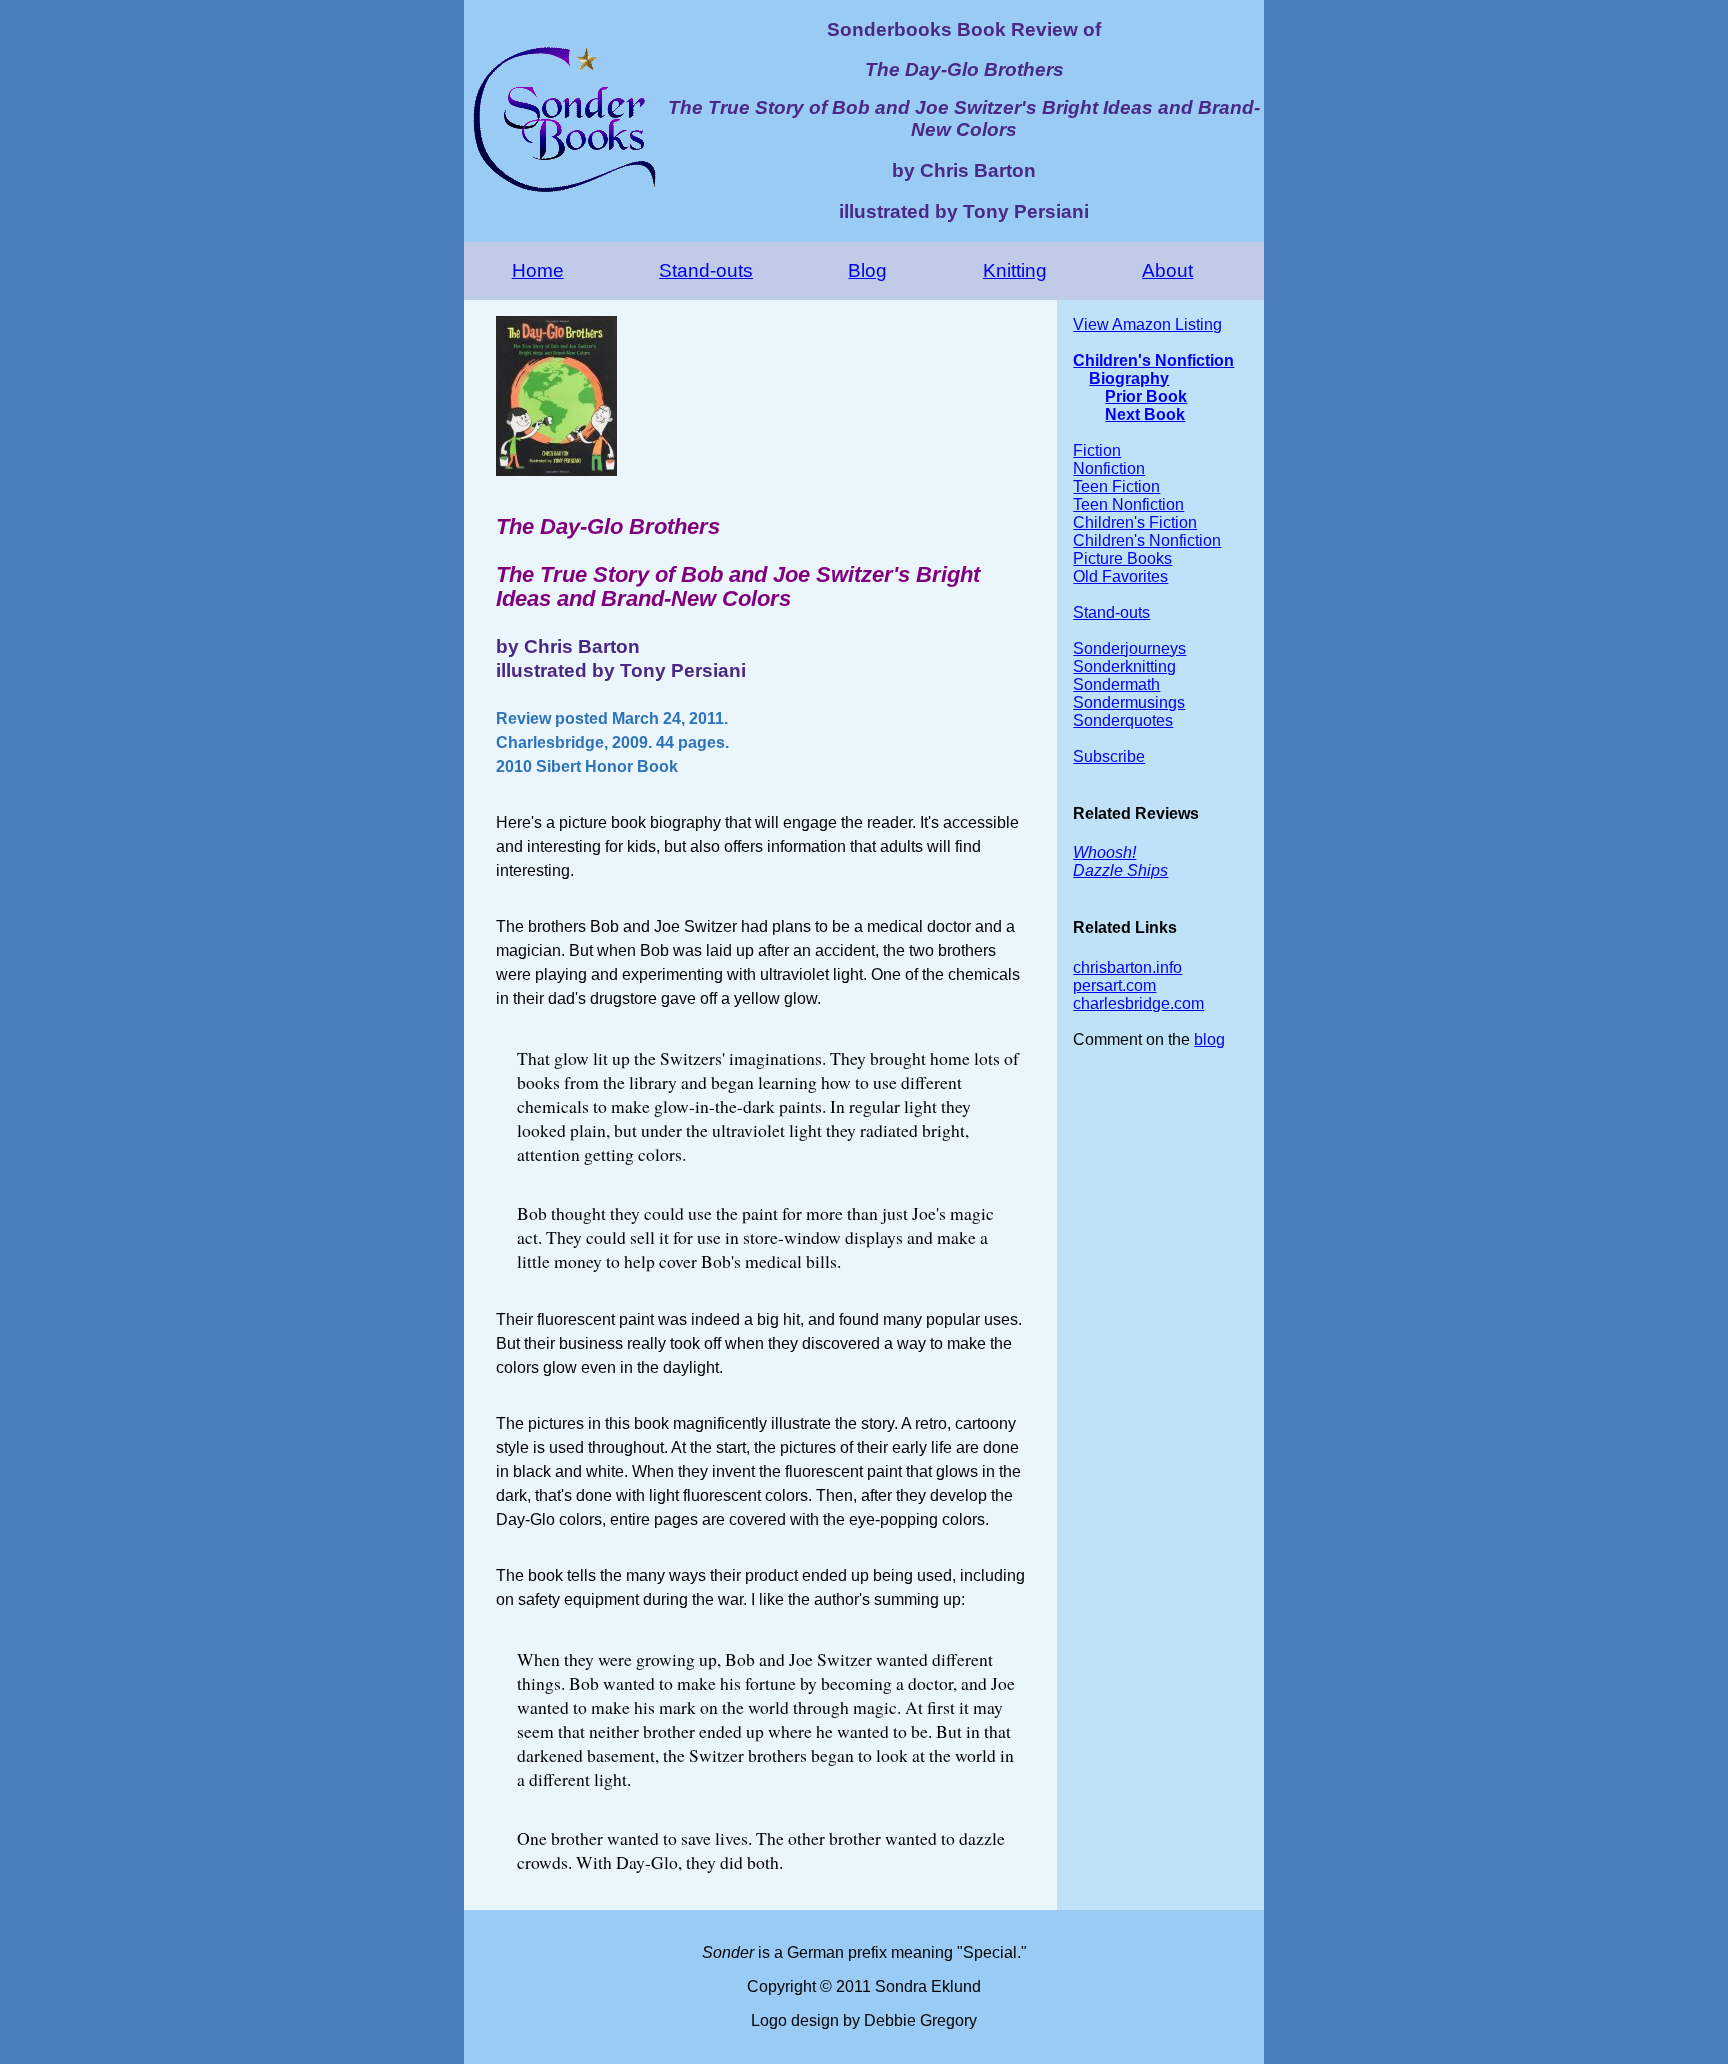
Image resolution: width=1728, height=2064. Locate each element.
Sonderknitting (1124, 666)
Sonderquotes (1123, 720)
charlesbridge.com (1138, 1003)
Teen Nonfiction (1128, 504)
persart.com (1114, 985)
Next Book (1145, 414)
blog (1209, 1039)
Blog (867, 270)
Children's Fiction (1135, 522)
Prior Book (1146, 396)
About (1167, 270)
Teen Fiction (1116, 486)
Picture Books (1122, 558)
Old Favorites (1120, 576)
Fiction (1097, 450)
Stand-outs (706, 270)
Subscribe (1109, 756)
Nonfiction (1109, 468)
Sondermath (1116, 684)
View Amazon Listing (1147, 324)
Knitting (1015, 270)
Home (538, 270)
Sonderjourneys (1129, 648)
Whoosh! (1104, 852)
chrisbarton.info (1127, 967)
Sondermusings (1129, 702)
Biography (1129, 378)
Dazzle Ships (1120, 870)
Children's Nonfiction (1153, 360)
